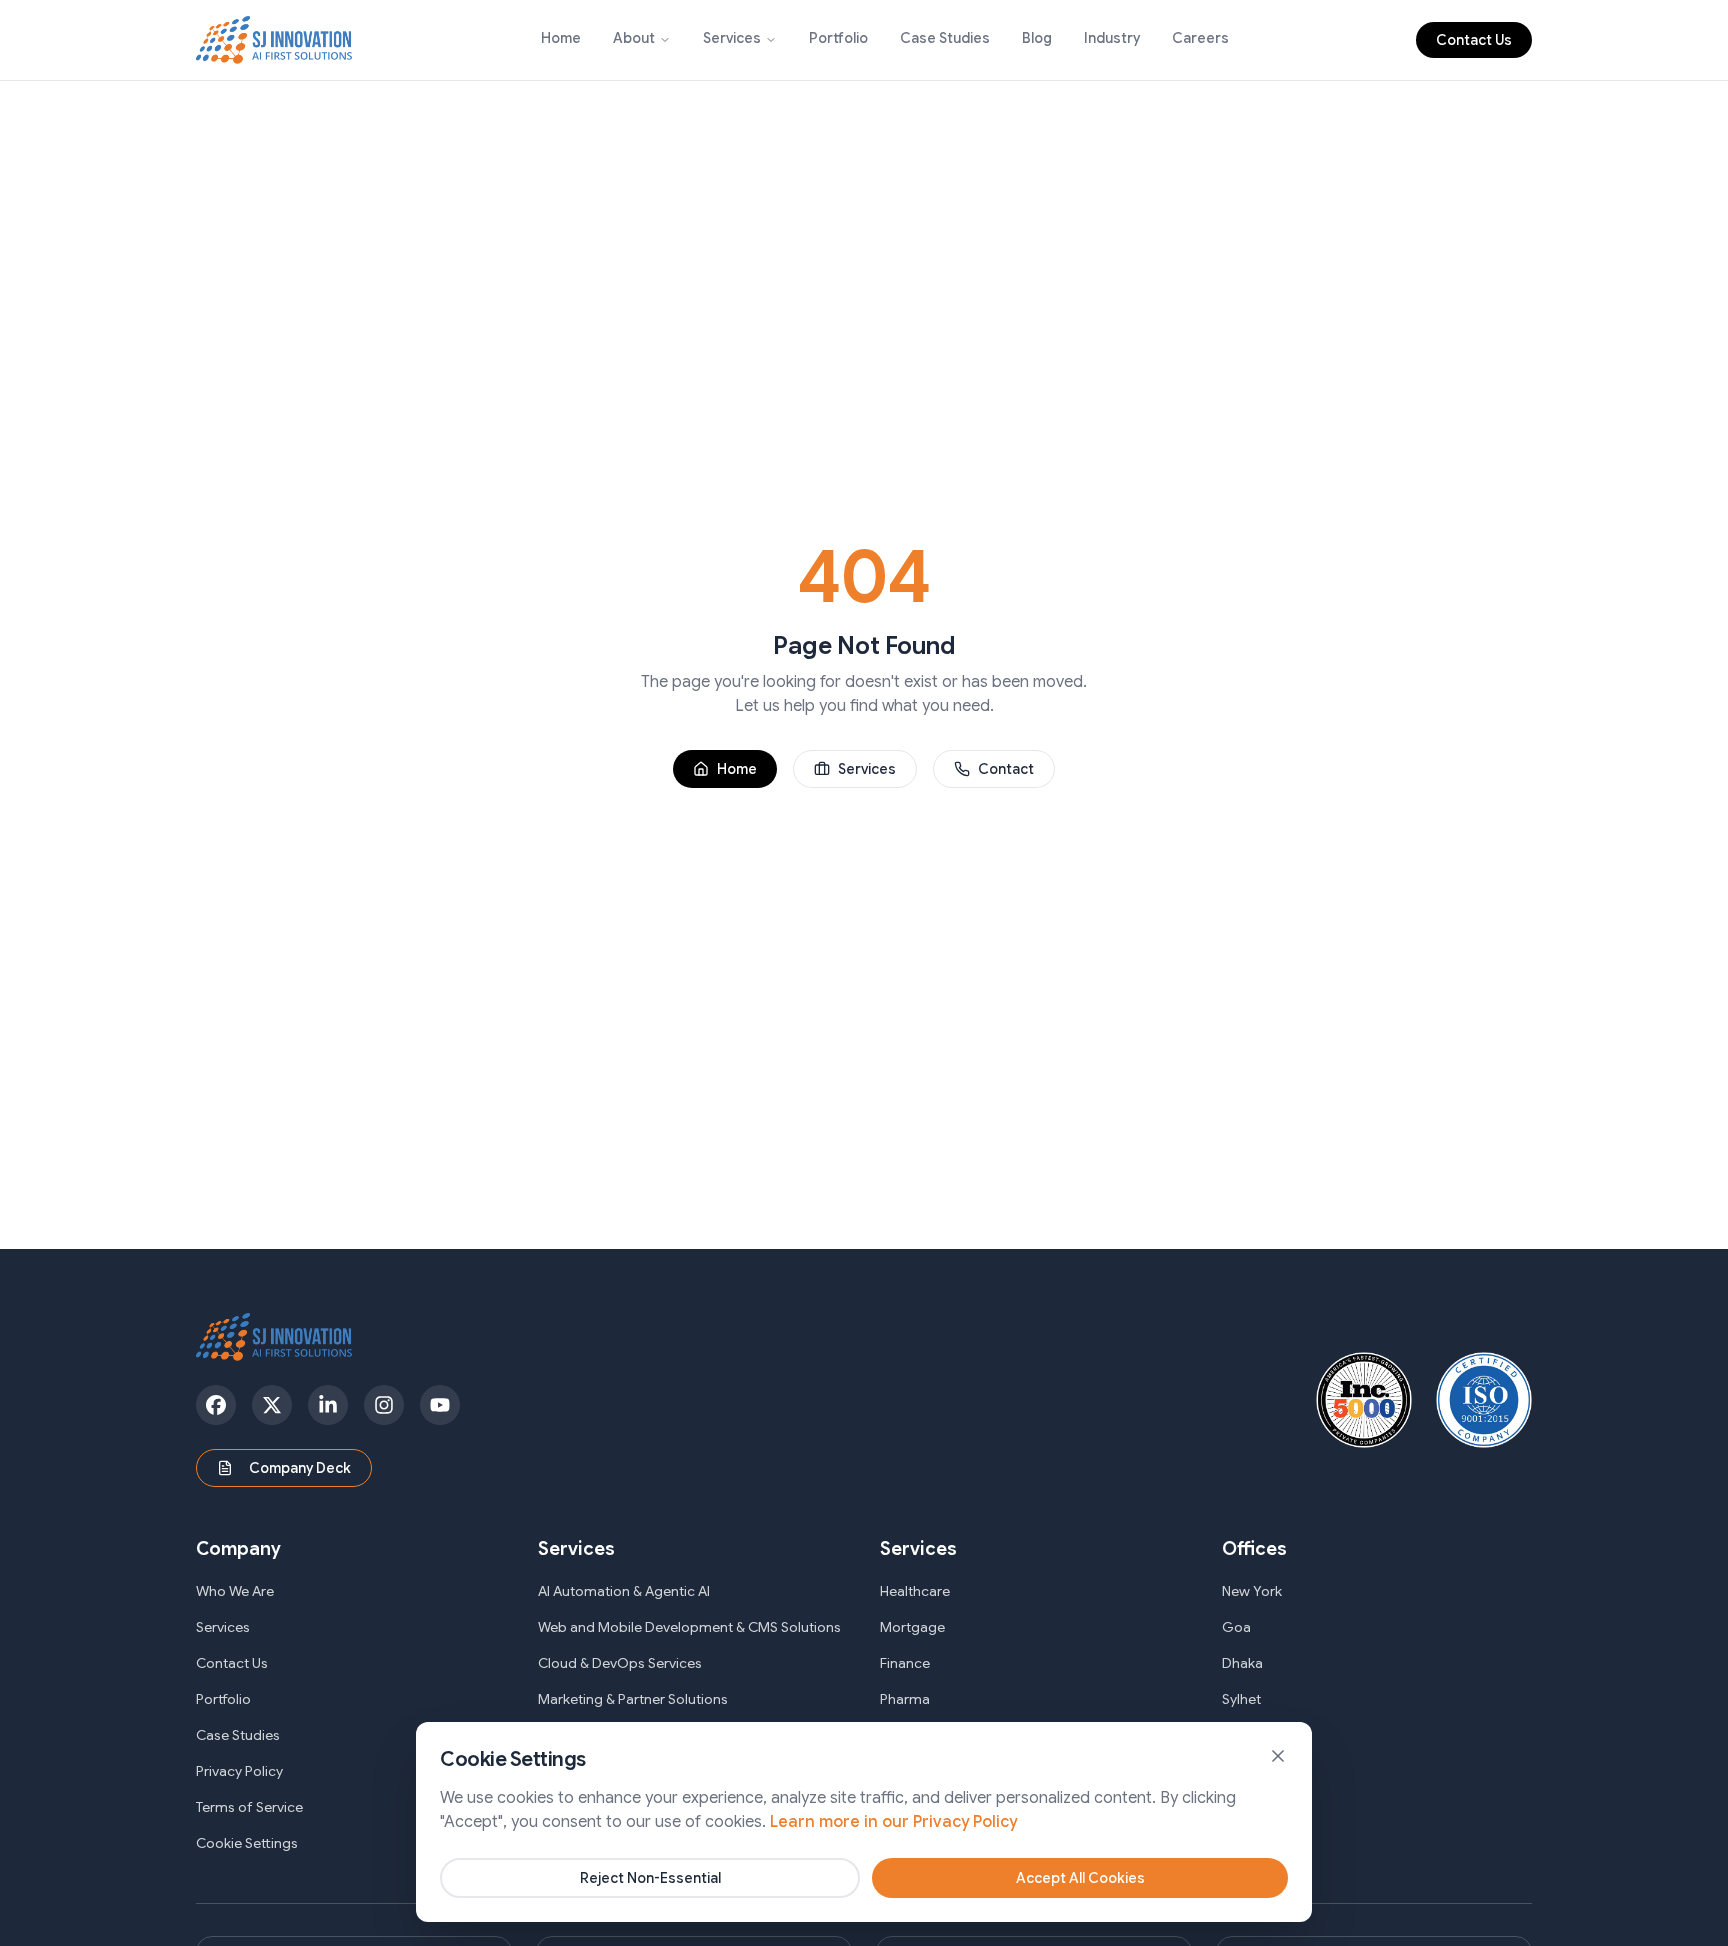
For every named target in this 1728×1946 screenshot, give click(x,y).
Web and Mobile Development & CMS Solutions (689, 1627)
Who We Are (235, 1591)
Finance (905, 1663)
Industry (1112, 38)
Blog (1037, 38)
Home (561, 38)
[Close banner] (1278, 1756)
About (634, 38)
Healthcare (915, 1591)
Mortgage (912, 1627)
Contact (1006, 769)
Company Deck (300, 1468)
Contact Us (1474, 40)
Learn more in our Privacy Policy (893, 1822)
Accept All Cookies (1080, 1878)
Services (732, 38)
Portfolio (838, 38)
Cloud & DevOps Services (620, 1663)
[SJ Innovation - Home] (274, 40)
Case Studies (945, 38)
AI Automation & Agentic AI (624, 1591)
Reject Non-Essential (650, 1878)
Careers (1200, 38)
